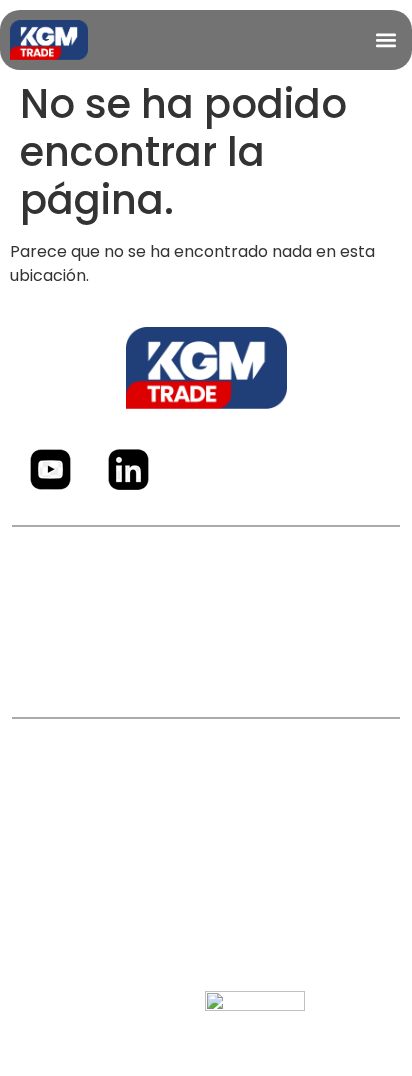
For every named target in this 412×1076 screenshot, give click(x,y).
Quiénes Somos (206, 586)
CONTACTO (206, 666)
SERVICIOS (206, 626)
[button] (385, 39)
